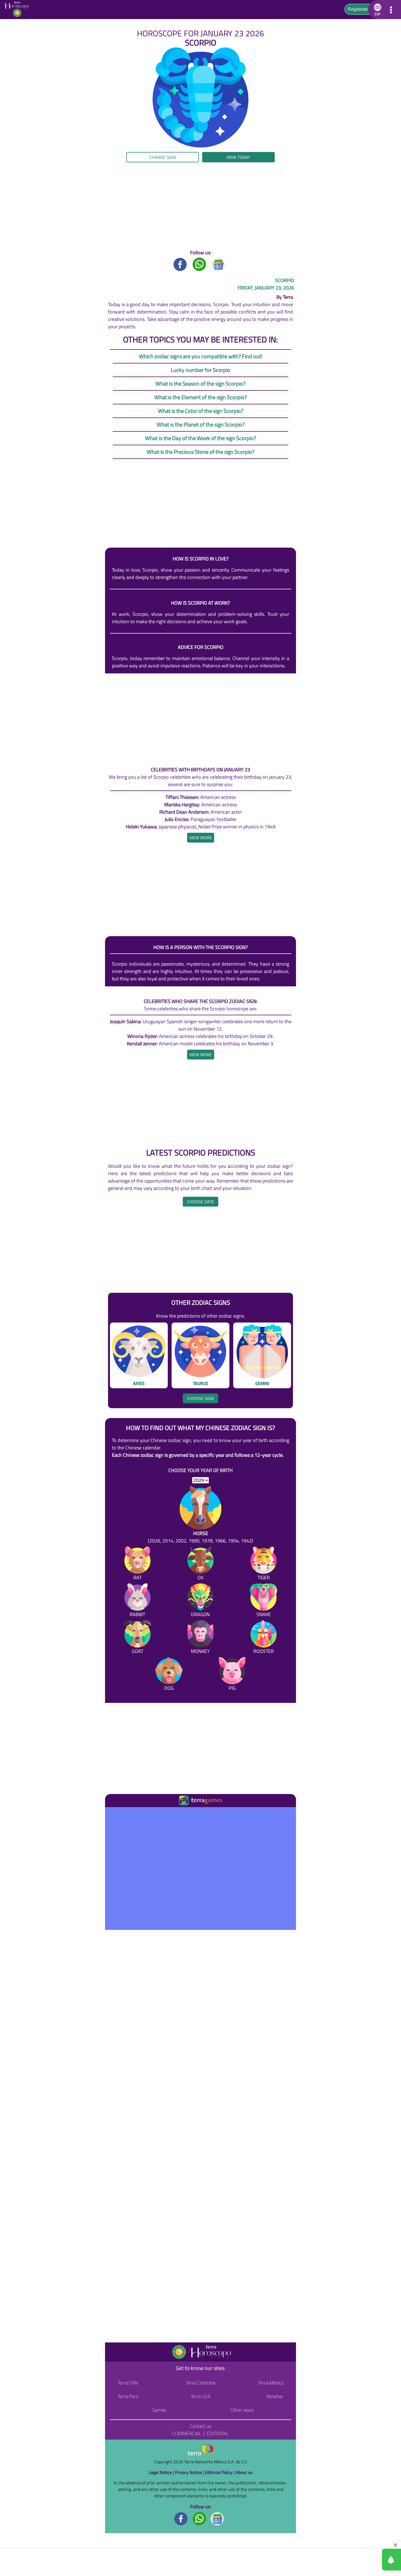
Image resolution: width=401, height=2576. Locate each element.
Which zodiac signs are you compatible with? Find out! (201, 356)
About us (244, 2472)
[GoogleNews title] (219, 264)
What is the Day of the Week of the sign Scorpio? (201, 438)
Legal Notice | (162, 2472)
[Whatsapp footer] (199, 2518)
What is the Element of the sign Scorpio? (201, 397)
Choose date (200, 1202)
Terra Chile (128, 2383)
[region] (200, 206)
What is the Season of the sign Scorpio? (200, 383)
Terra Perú (128, 2396)
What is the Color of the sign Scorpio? (201, 411)
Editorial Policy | (220, 2472)
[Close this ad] (396, 2545)
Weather (275, 2396)
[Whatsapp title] (199, 264)
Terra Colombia (201, 2383)
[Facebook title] (180, 264)
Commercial (187, 2433)
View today (238, 157)
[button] (40, 161)
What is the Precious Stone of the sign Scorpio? (201, 452)
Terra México (271, 2383)
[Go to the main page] (19, 10)
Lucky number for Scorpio (200, 370)
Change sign (163, 157)
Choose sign (200, 1398)
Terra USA (201, 2396)
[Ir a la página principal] (114, 1814)
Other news (242, 2410)
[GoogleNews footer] (217, 2518)
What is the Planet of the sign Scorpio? (201, 424)
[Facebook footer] (181, 2518)
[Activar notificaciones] (367, 2560)
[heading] (201, 838)
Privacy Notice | (190, 2472)
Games (159, 2410)
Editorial (218, 2433)
